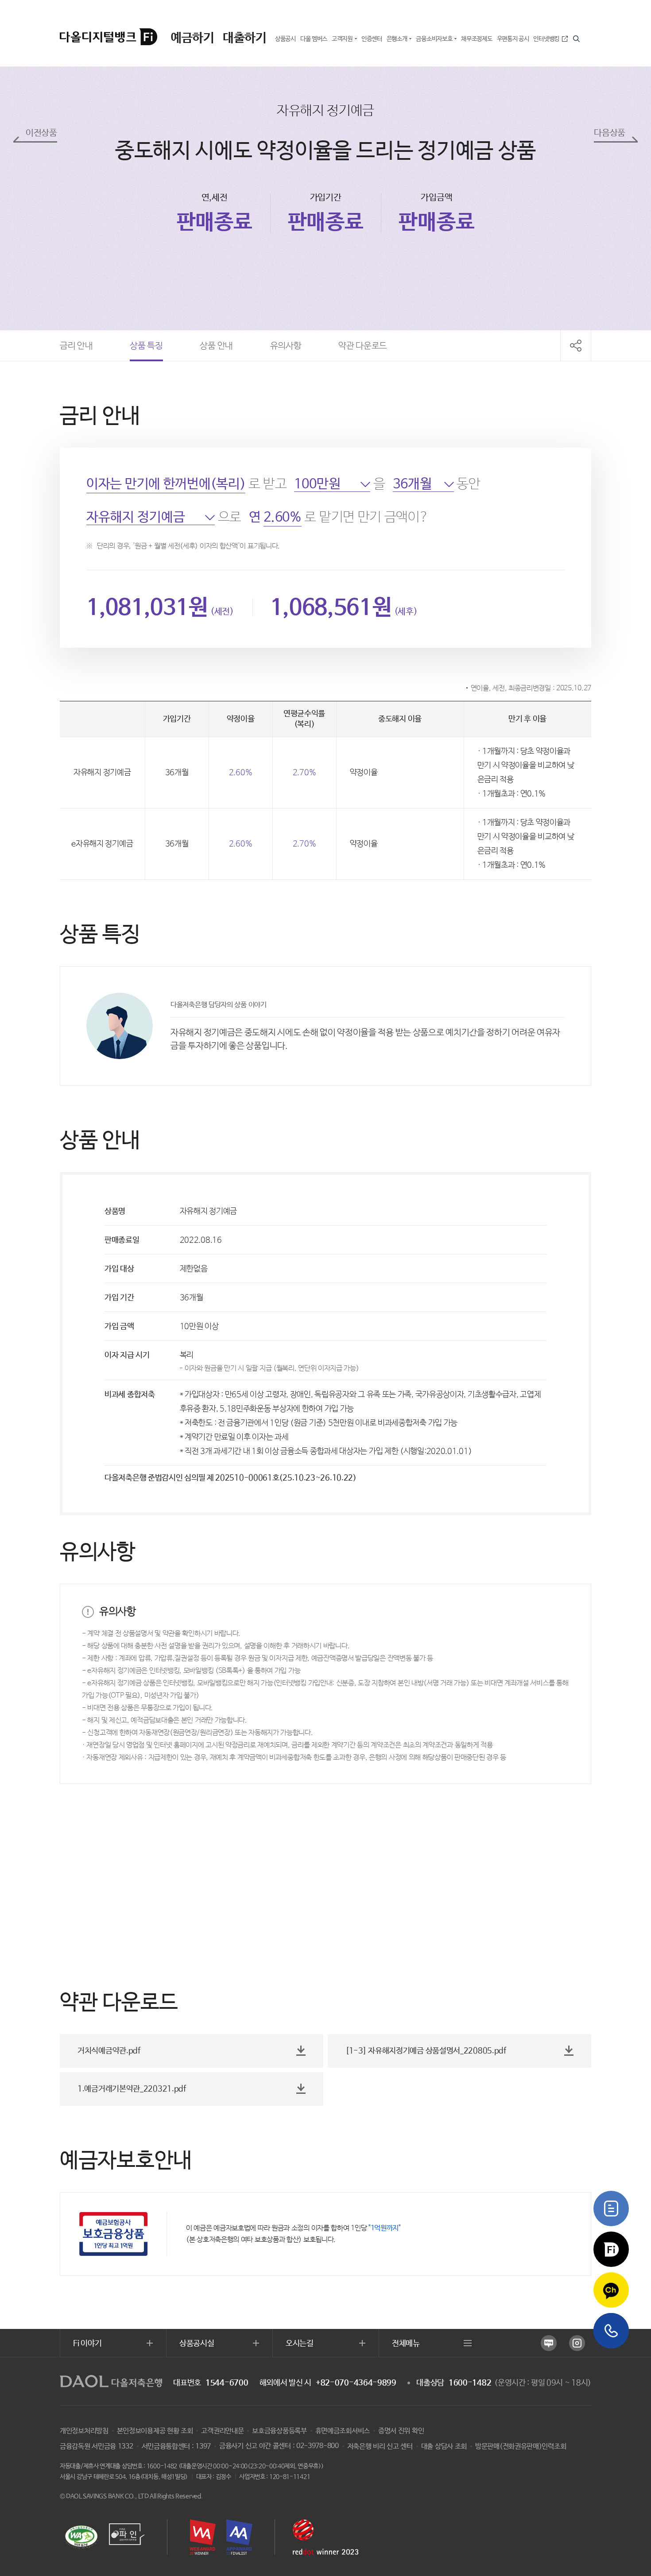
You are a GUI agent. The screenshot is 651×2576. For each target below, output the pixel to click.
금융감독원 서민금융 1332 (97, 2446)
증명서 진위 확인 (401, 2431)
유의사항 (286, 351)
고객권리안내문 (222, 2431)
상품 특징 (146, 351)
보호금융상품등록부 (279, 2431)
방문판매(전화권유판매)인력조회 (521, 2446)
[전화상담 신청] (611, 2331)
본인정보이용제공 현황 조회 (155, 2431)
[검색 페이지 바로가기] (577, 39)
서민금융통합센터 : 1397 (176, 2446)
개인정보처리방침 (84, 2431)
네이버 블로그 (549, 2343)
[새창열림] (611, 2209)
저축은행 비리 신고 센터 (380, 2446)
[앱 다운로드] (611, 2249)
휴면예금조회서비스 (343, 2431)
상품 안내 (216, 351)
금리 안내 (76, 351)
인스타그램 (577, 2343)
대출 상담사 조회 (444, 2446)
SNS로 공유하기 (576, 346)
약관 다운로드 (363, 351)
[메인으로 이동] (111, 37)
